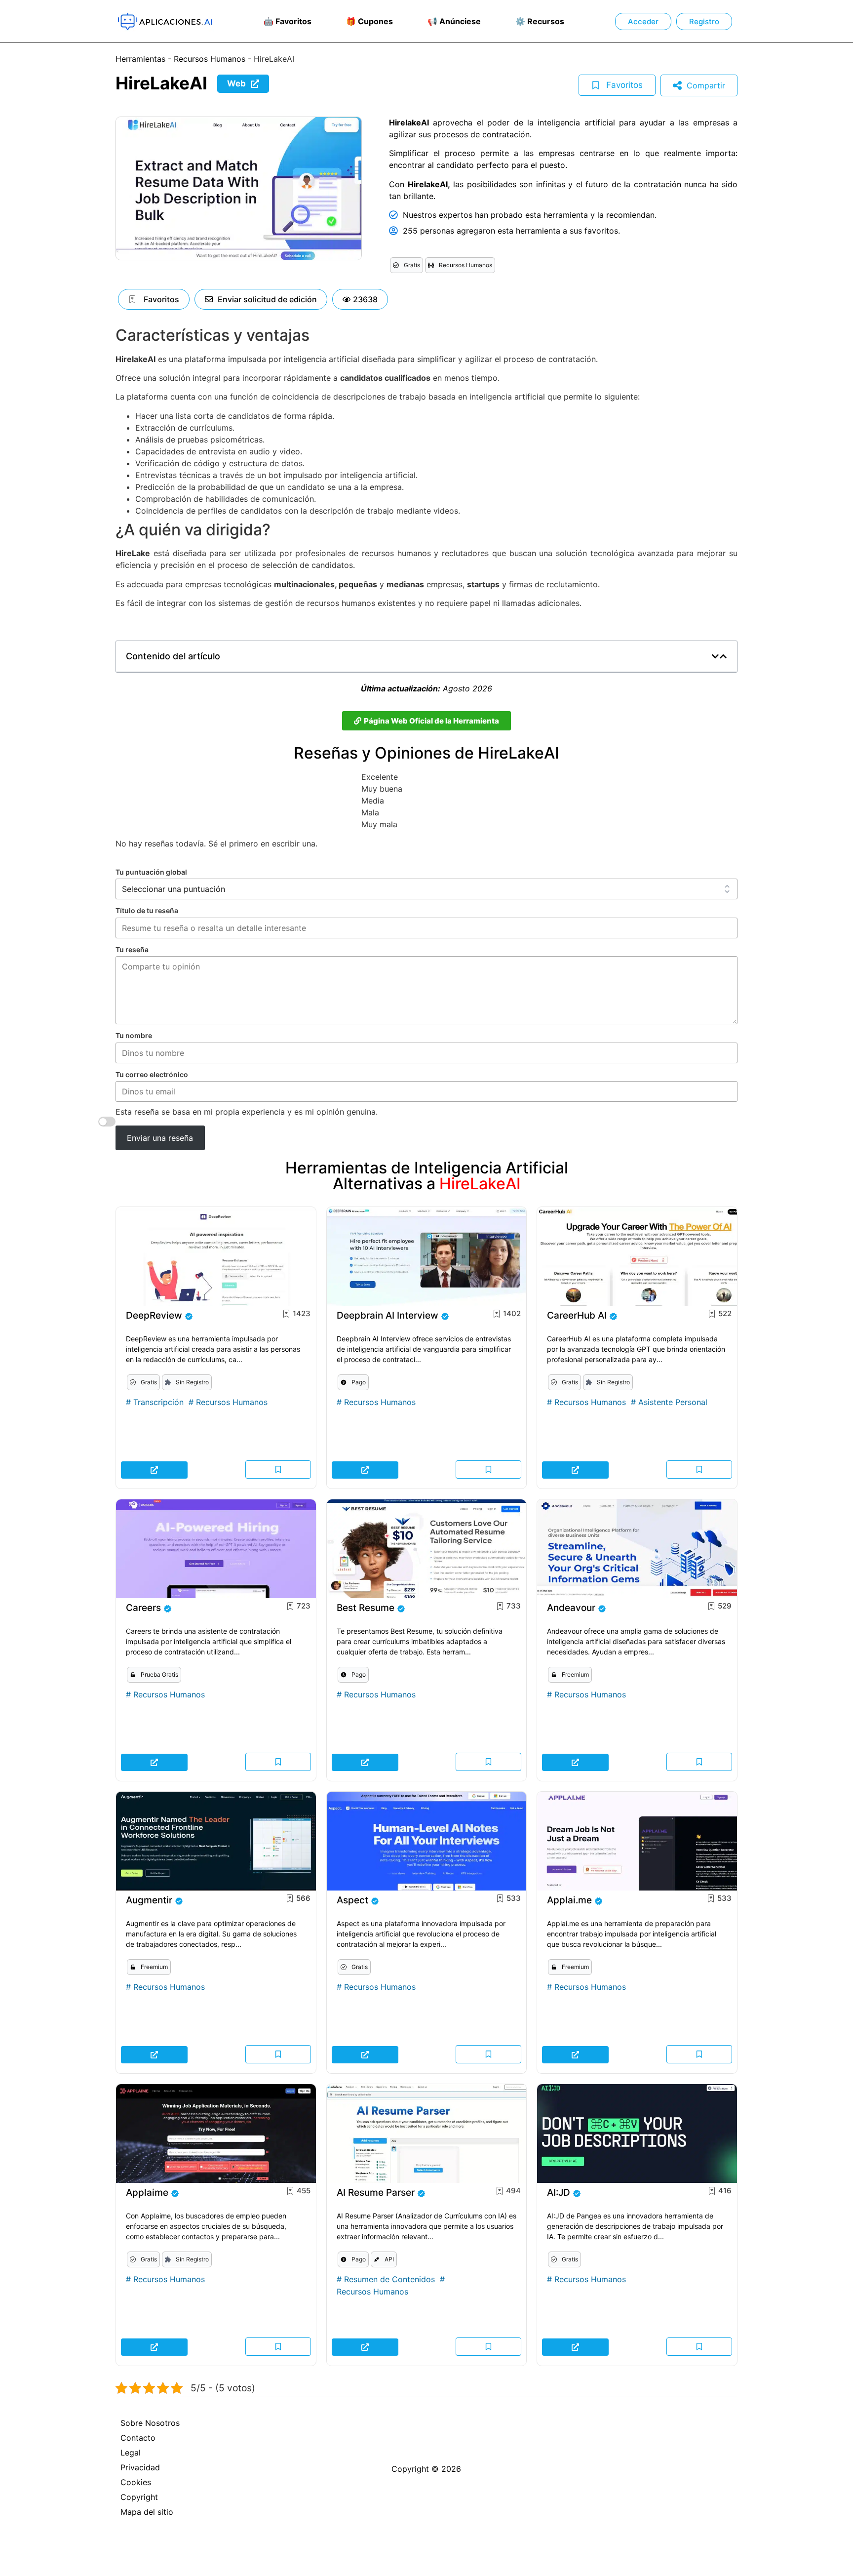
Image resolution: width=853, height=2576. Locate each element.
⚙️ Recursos (540, 21)
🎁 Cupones (369, 21)
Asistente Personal (673, 1402)
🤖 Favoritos (288, 21)
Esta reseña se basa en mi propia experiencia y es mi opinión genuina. (247, 1112)
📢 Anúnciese (454, 21)
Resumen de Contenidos (389, 2279)
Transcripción (158, 1402)
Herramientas (140, 59)
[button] (360, 299)
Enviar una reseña (160, 1138)
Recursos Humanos (210, 59)
